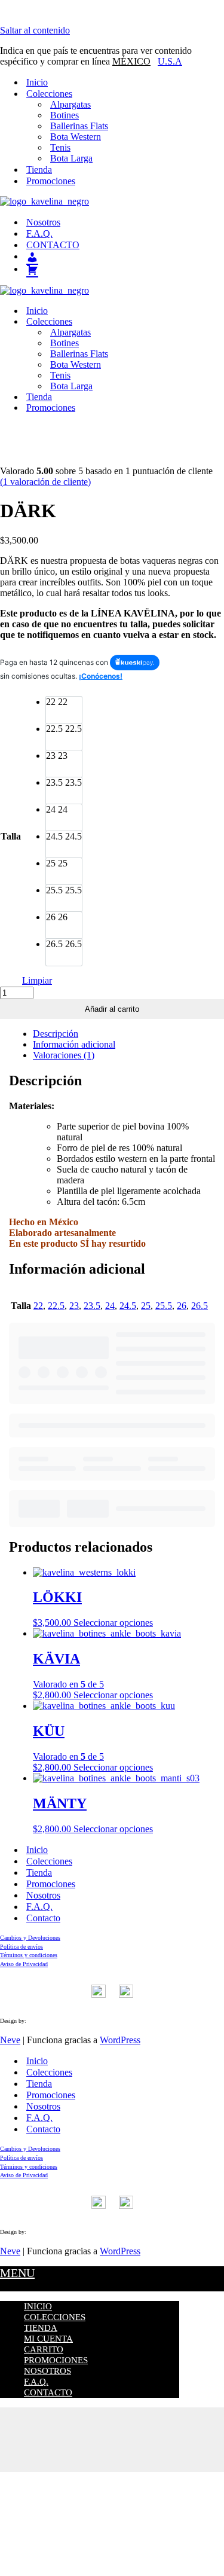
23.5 (92, 1306)
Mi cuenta (48, 2339)
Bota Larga (71, 158)
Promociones (51, 181)
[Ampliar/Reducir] (112, 2413)
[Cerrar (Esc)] (112, 2445)
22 (38, 1306)
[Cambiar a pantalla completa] (112, 2424)
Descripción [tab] (56, 1034)
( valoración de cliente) (45, 482)
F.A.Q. (39, 234)
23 (74, 1306)
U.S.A (170, 61)
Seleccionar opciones (113, 1623)
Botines (65, 115)
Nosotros (43, 222)
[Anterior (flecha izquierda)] (112, 2456)
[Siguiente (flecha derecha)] (112, 2467)
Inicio (37, 82)
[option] (64, 710)
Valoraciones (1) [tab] (64, 1055)
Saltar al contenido (35, 30)
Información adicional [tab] (74, 1044)
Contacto (43, 1918)
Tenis (60, 147)
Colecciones (49, 1861)
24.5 (128, 1306)
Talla (11, 836)
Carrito (44, 2349)
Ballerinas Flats (79, 126)
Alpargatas (70, 104)
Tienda (39, 170)
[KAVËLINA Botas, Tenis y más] (112, 202)
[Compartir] (112, 2434)
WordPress (120, 2040)
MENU (17, 2273)
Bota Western (76, 137)
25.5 (164, 1306)
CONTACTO (53, 245)
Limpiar (37, 980)
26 (182, 1306)
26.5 (200, 1306)
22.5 (56, 1306)
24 (110, 1306)
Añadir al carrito (112, 1009)
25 (146, 1306)
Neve (10, 2040)
